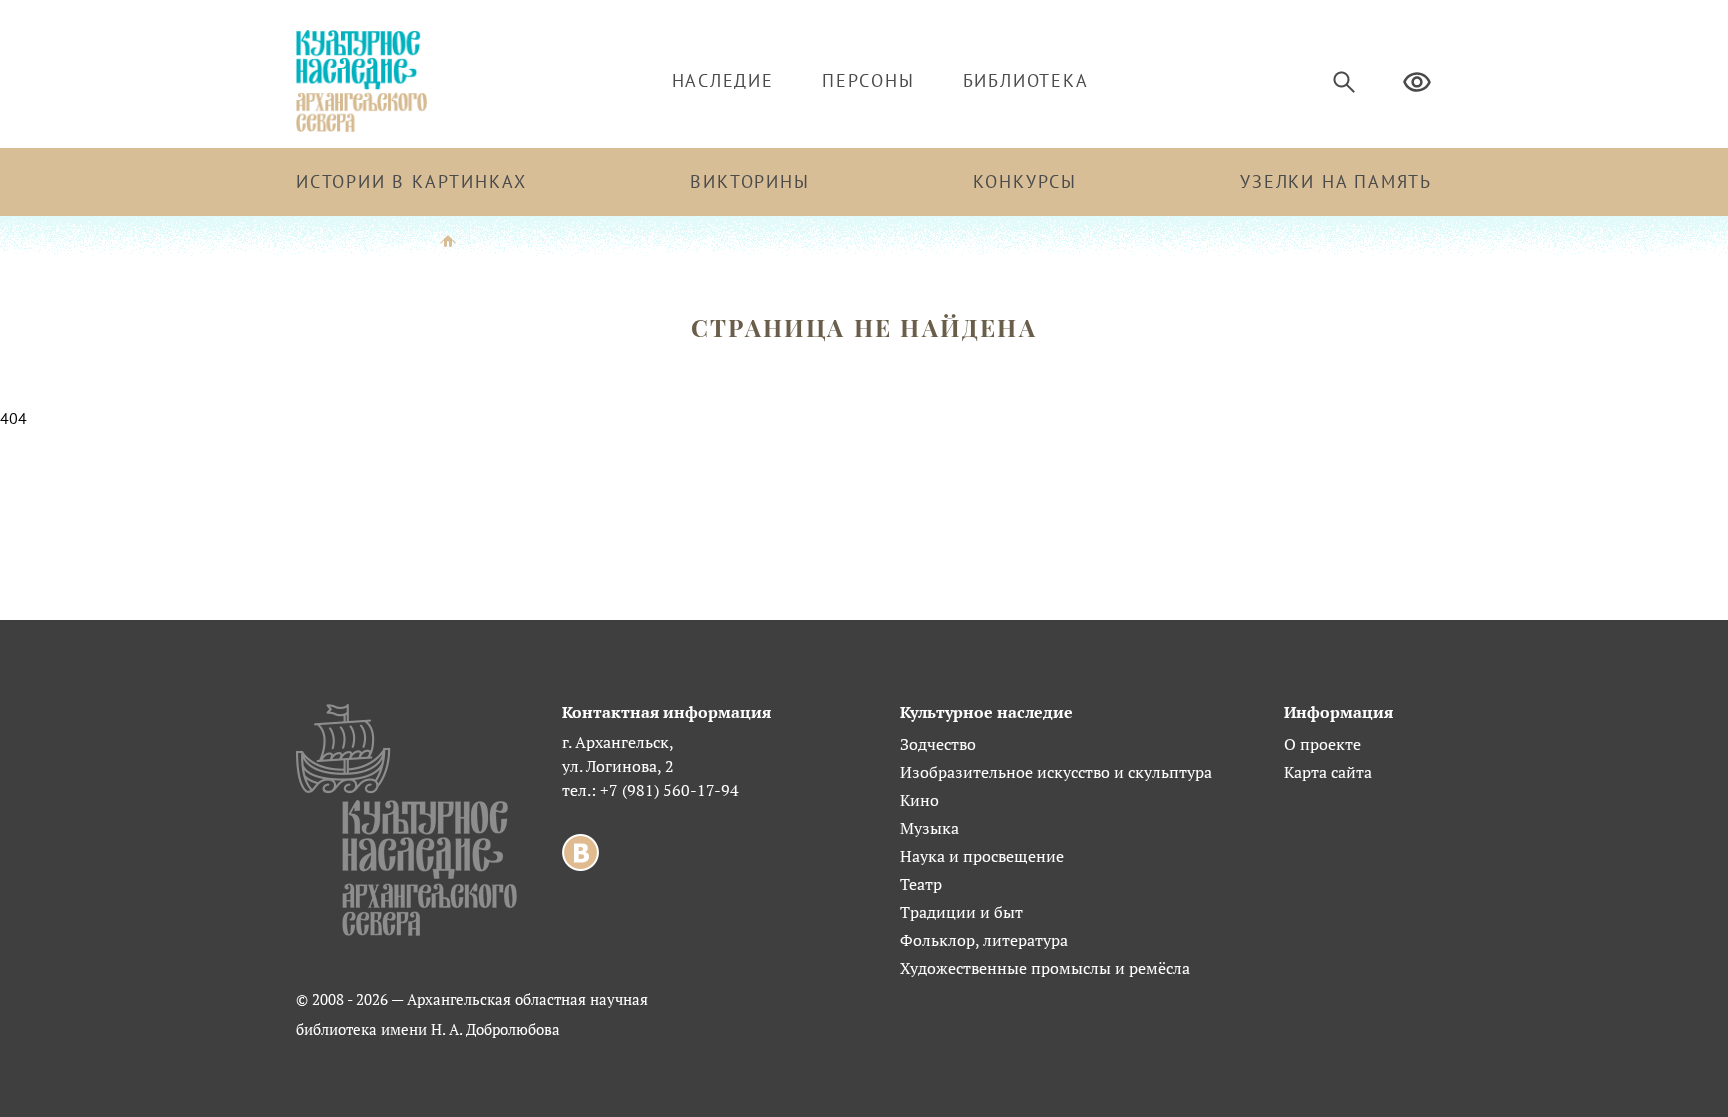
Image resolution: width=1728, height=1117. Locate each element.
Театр (921, 884)
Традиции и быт (961, 912)
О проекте (1322, 744)
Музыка (929, 828)
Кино (919, 800)
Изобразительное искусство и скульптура (1056, 772)
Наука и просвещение (982, 856)
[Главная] (448, 239)
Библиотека (1026, 80)
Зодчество (938, 744)
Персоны (868, 80)
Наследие (723, 80)
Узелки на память (1336, 181)
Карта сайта (1328, 772)
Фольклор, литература (984, 940)
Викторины (749, 181)
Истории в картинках (411, 181)
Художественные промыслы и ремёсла (1045, 968)
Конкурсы (1025, 181)
